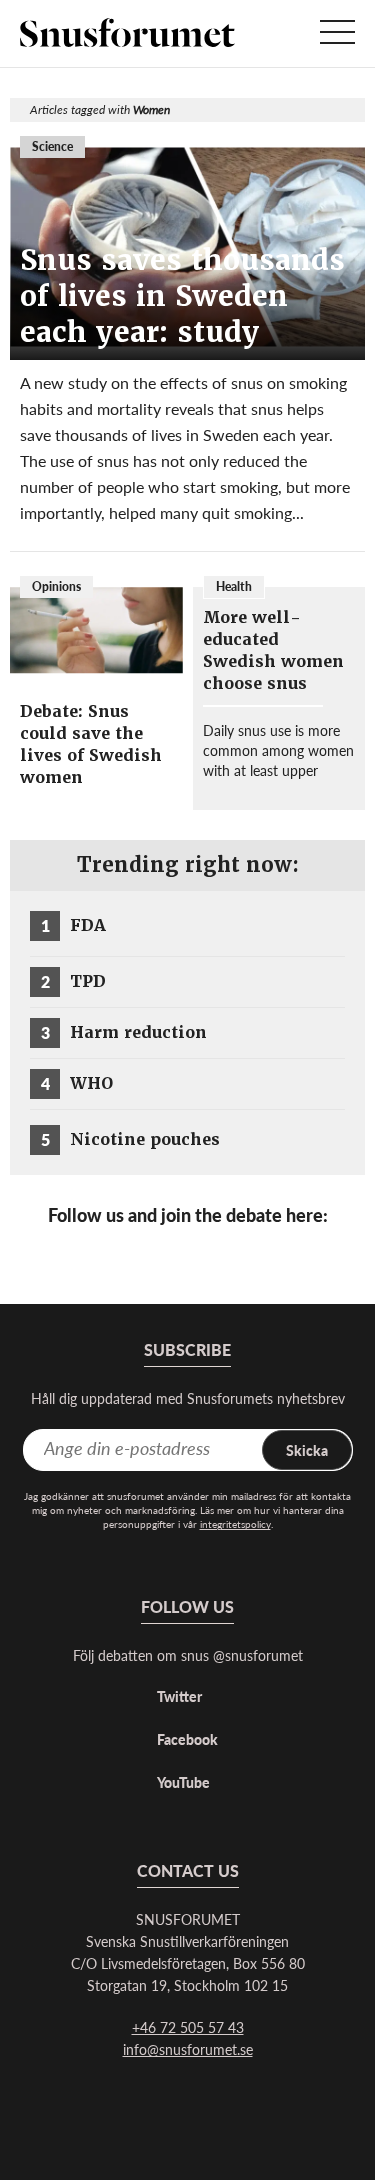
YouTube (183, 1782)
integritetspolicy (235, 1524)
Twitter (179, 1696)
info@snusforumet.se (188, 2049)
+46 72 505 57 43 (188, 2027)
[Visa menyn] (337, 33)
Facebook (187, 1739)
